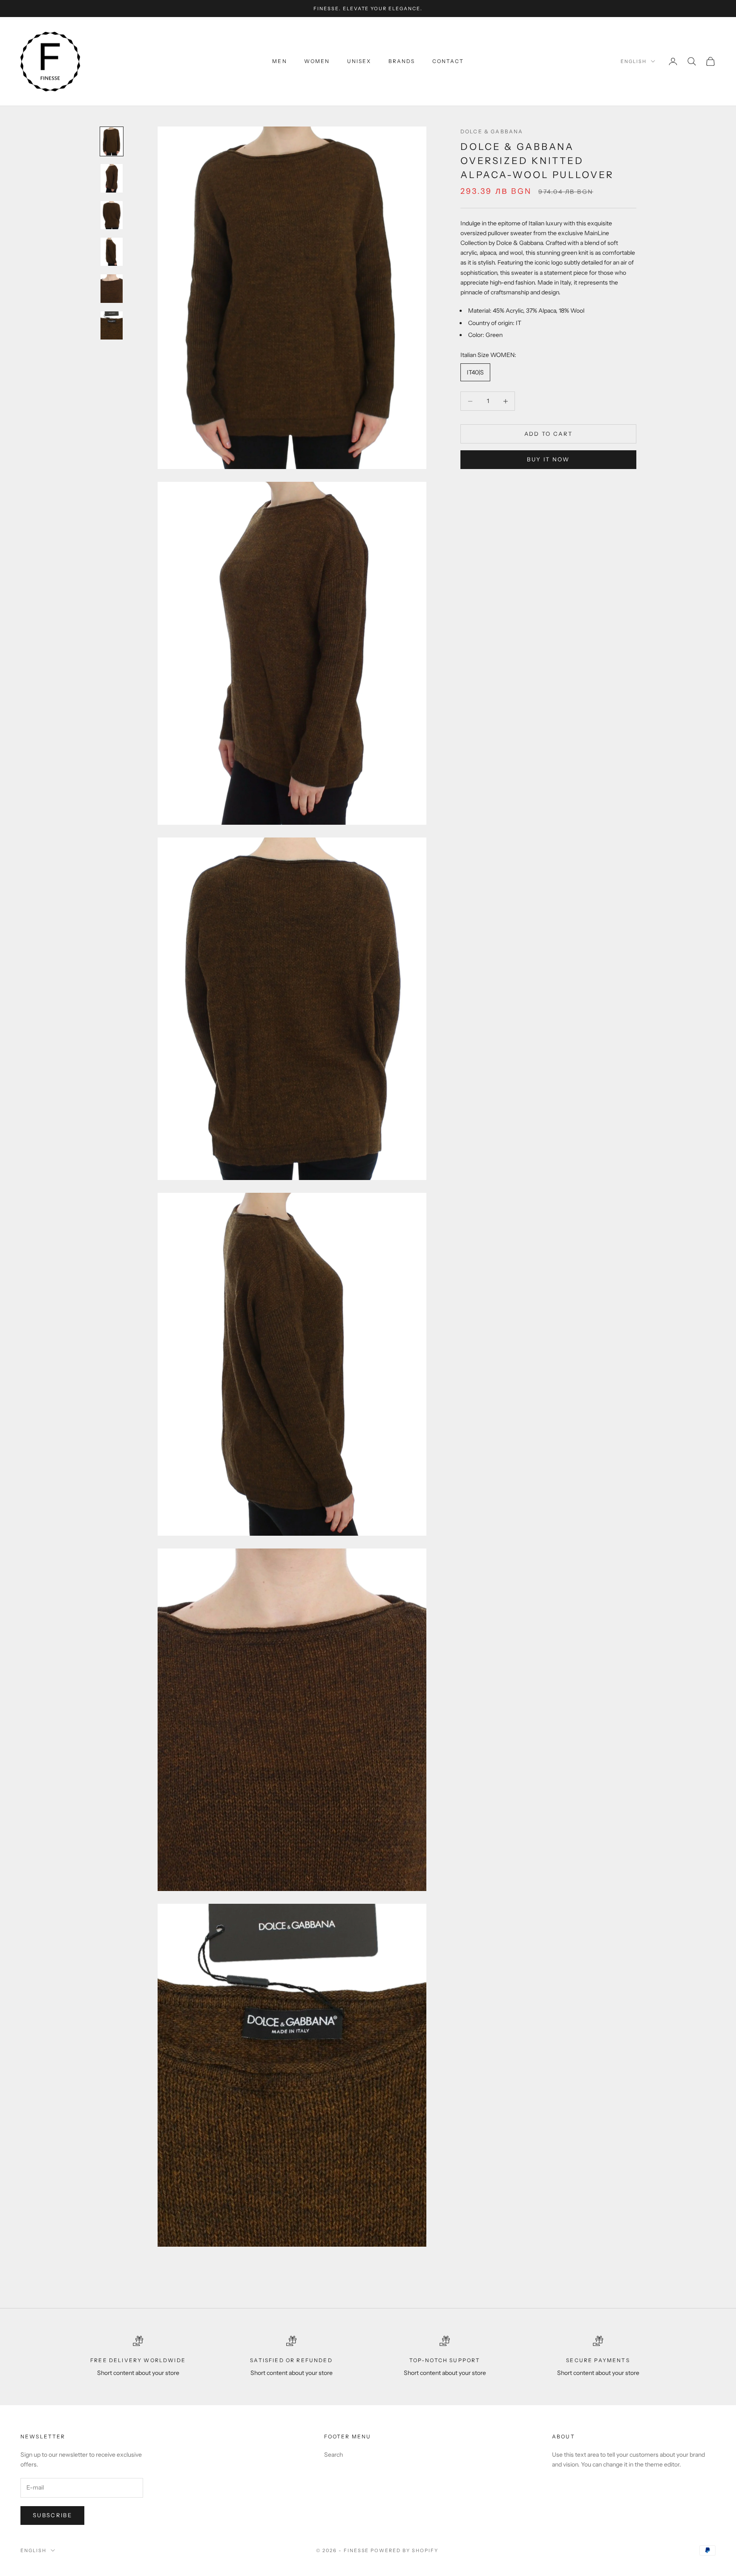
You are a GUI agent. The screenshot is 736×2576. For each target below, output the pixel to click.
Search (333, 2455)
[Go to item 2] (112, 178)
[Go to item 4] (112, 252)
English (634, 61)
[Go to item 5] (112, 288)
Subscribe (52, 2515)
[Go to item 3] (112, 215)
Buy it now (548, 459)
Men (279, 61)
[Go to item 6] (112, 325)
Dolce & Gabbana (492, 131)
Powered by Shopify (404, 2550)
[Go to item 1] (112, 141)
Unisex (359, 61)
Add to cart (549, 433)
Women (317, 61)
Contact (448, 61)
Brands (402, 61)
